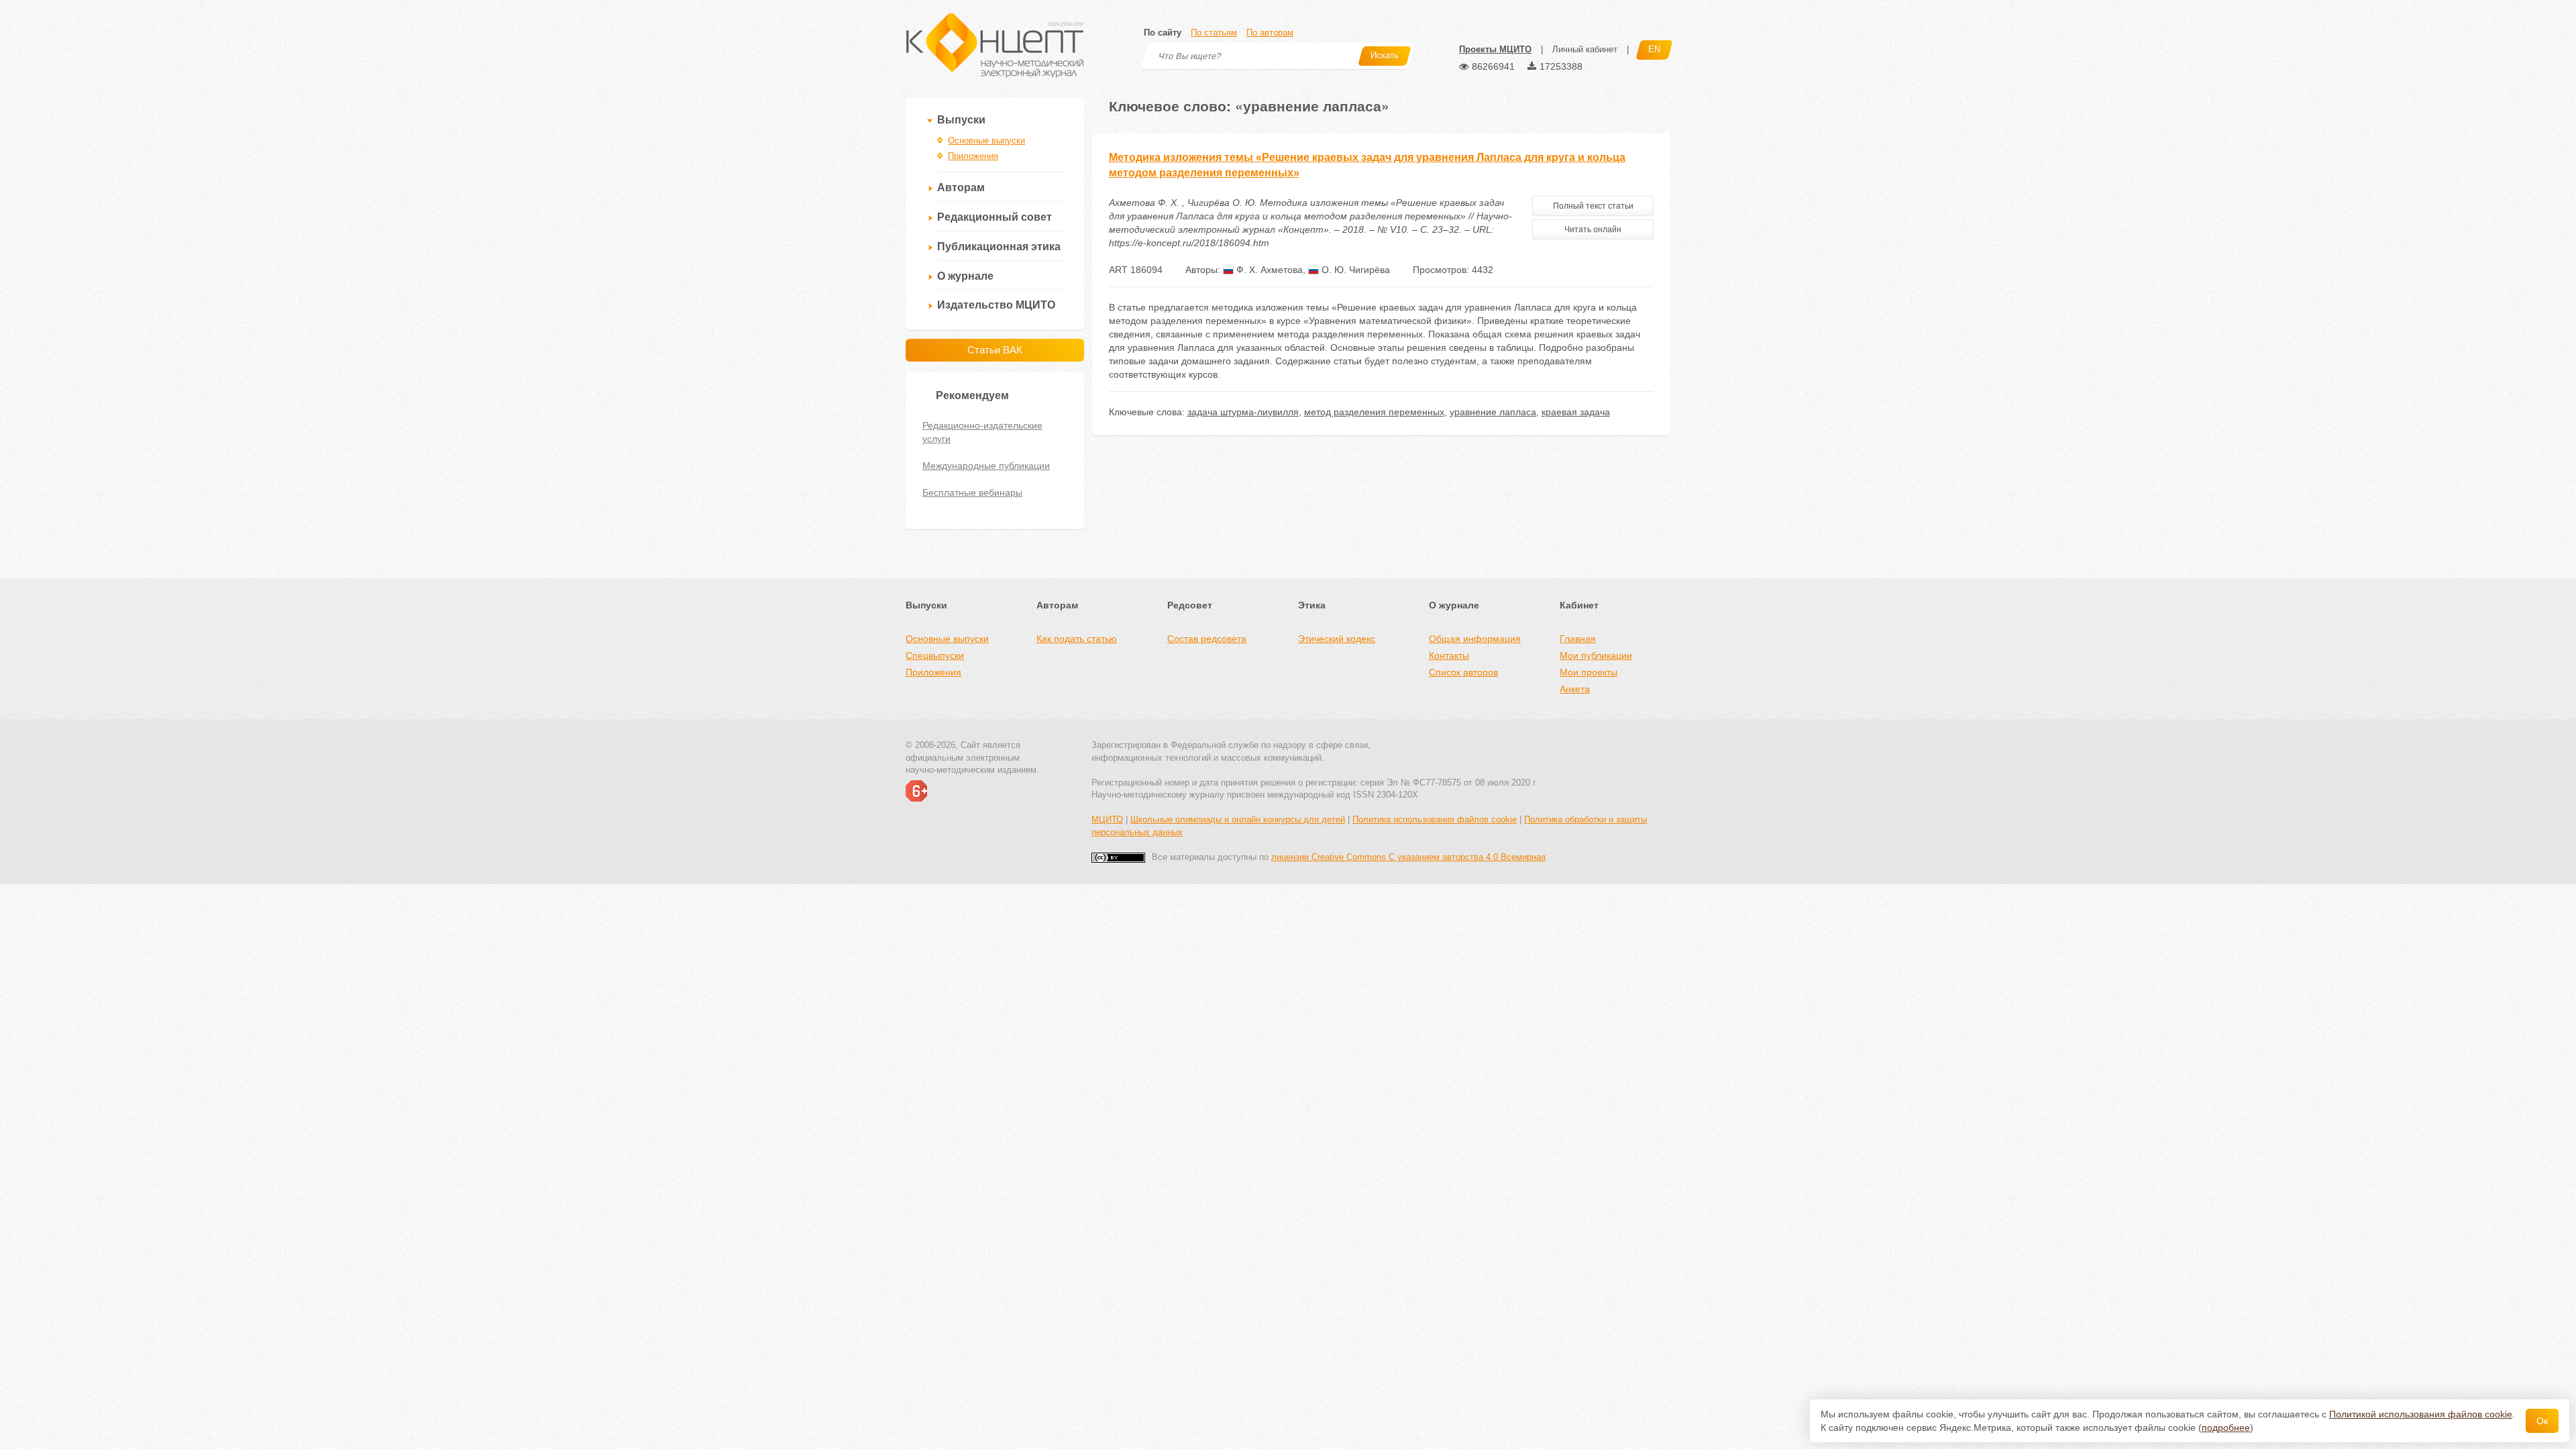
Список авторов (1463, 672)
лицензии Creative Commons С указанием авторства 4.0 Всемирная (1408, 857)
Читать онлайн (1593, 229)
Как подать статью (1077, 639)
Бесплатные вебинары (972, 492)
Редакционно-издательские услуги (982, 432)
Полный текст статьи (1593, 206)
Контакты (1449, 655)
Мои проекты (1589, 672)
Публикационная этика (999, 247)
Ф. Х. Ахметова (1268, 270)
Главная (1578, 639)
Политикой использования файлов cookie (2421, 1414)
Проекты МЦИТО (1495, 49)
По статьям (1214, 33)
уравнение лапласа (1493, 412)
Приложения (973, 156)
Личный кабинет (1585, 49)
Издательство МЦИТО (996, 305)
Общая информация (1475, 639)
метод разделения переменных (1374, 412)
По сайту (1163, 33)
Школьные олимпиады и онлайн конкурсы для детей (1238, 819)
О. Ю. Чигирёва (1354, 270)
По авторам (1270, 33)
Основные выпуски (986, 141)
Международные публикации (986, 466)
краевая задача (1576, 412)
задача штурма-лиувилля (1243, 412)
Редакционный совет (995, 217)
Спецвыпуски (935, 655)
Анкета (1575, 689)
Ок (2542, 1421)
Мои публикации (1596, 655)
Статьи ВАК (995, 350)
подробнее (2226, 1428)
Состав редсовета (1207, 639)
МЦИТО (1107, 819)
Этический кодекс (1337, 639)
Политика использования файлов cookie (1435, 819)
